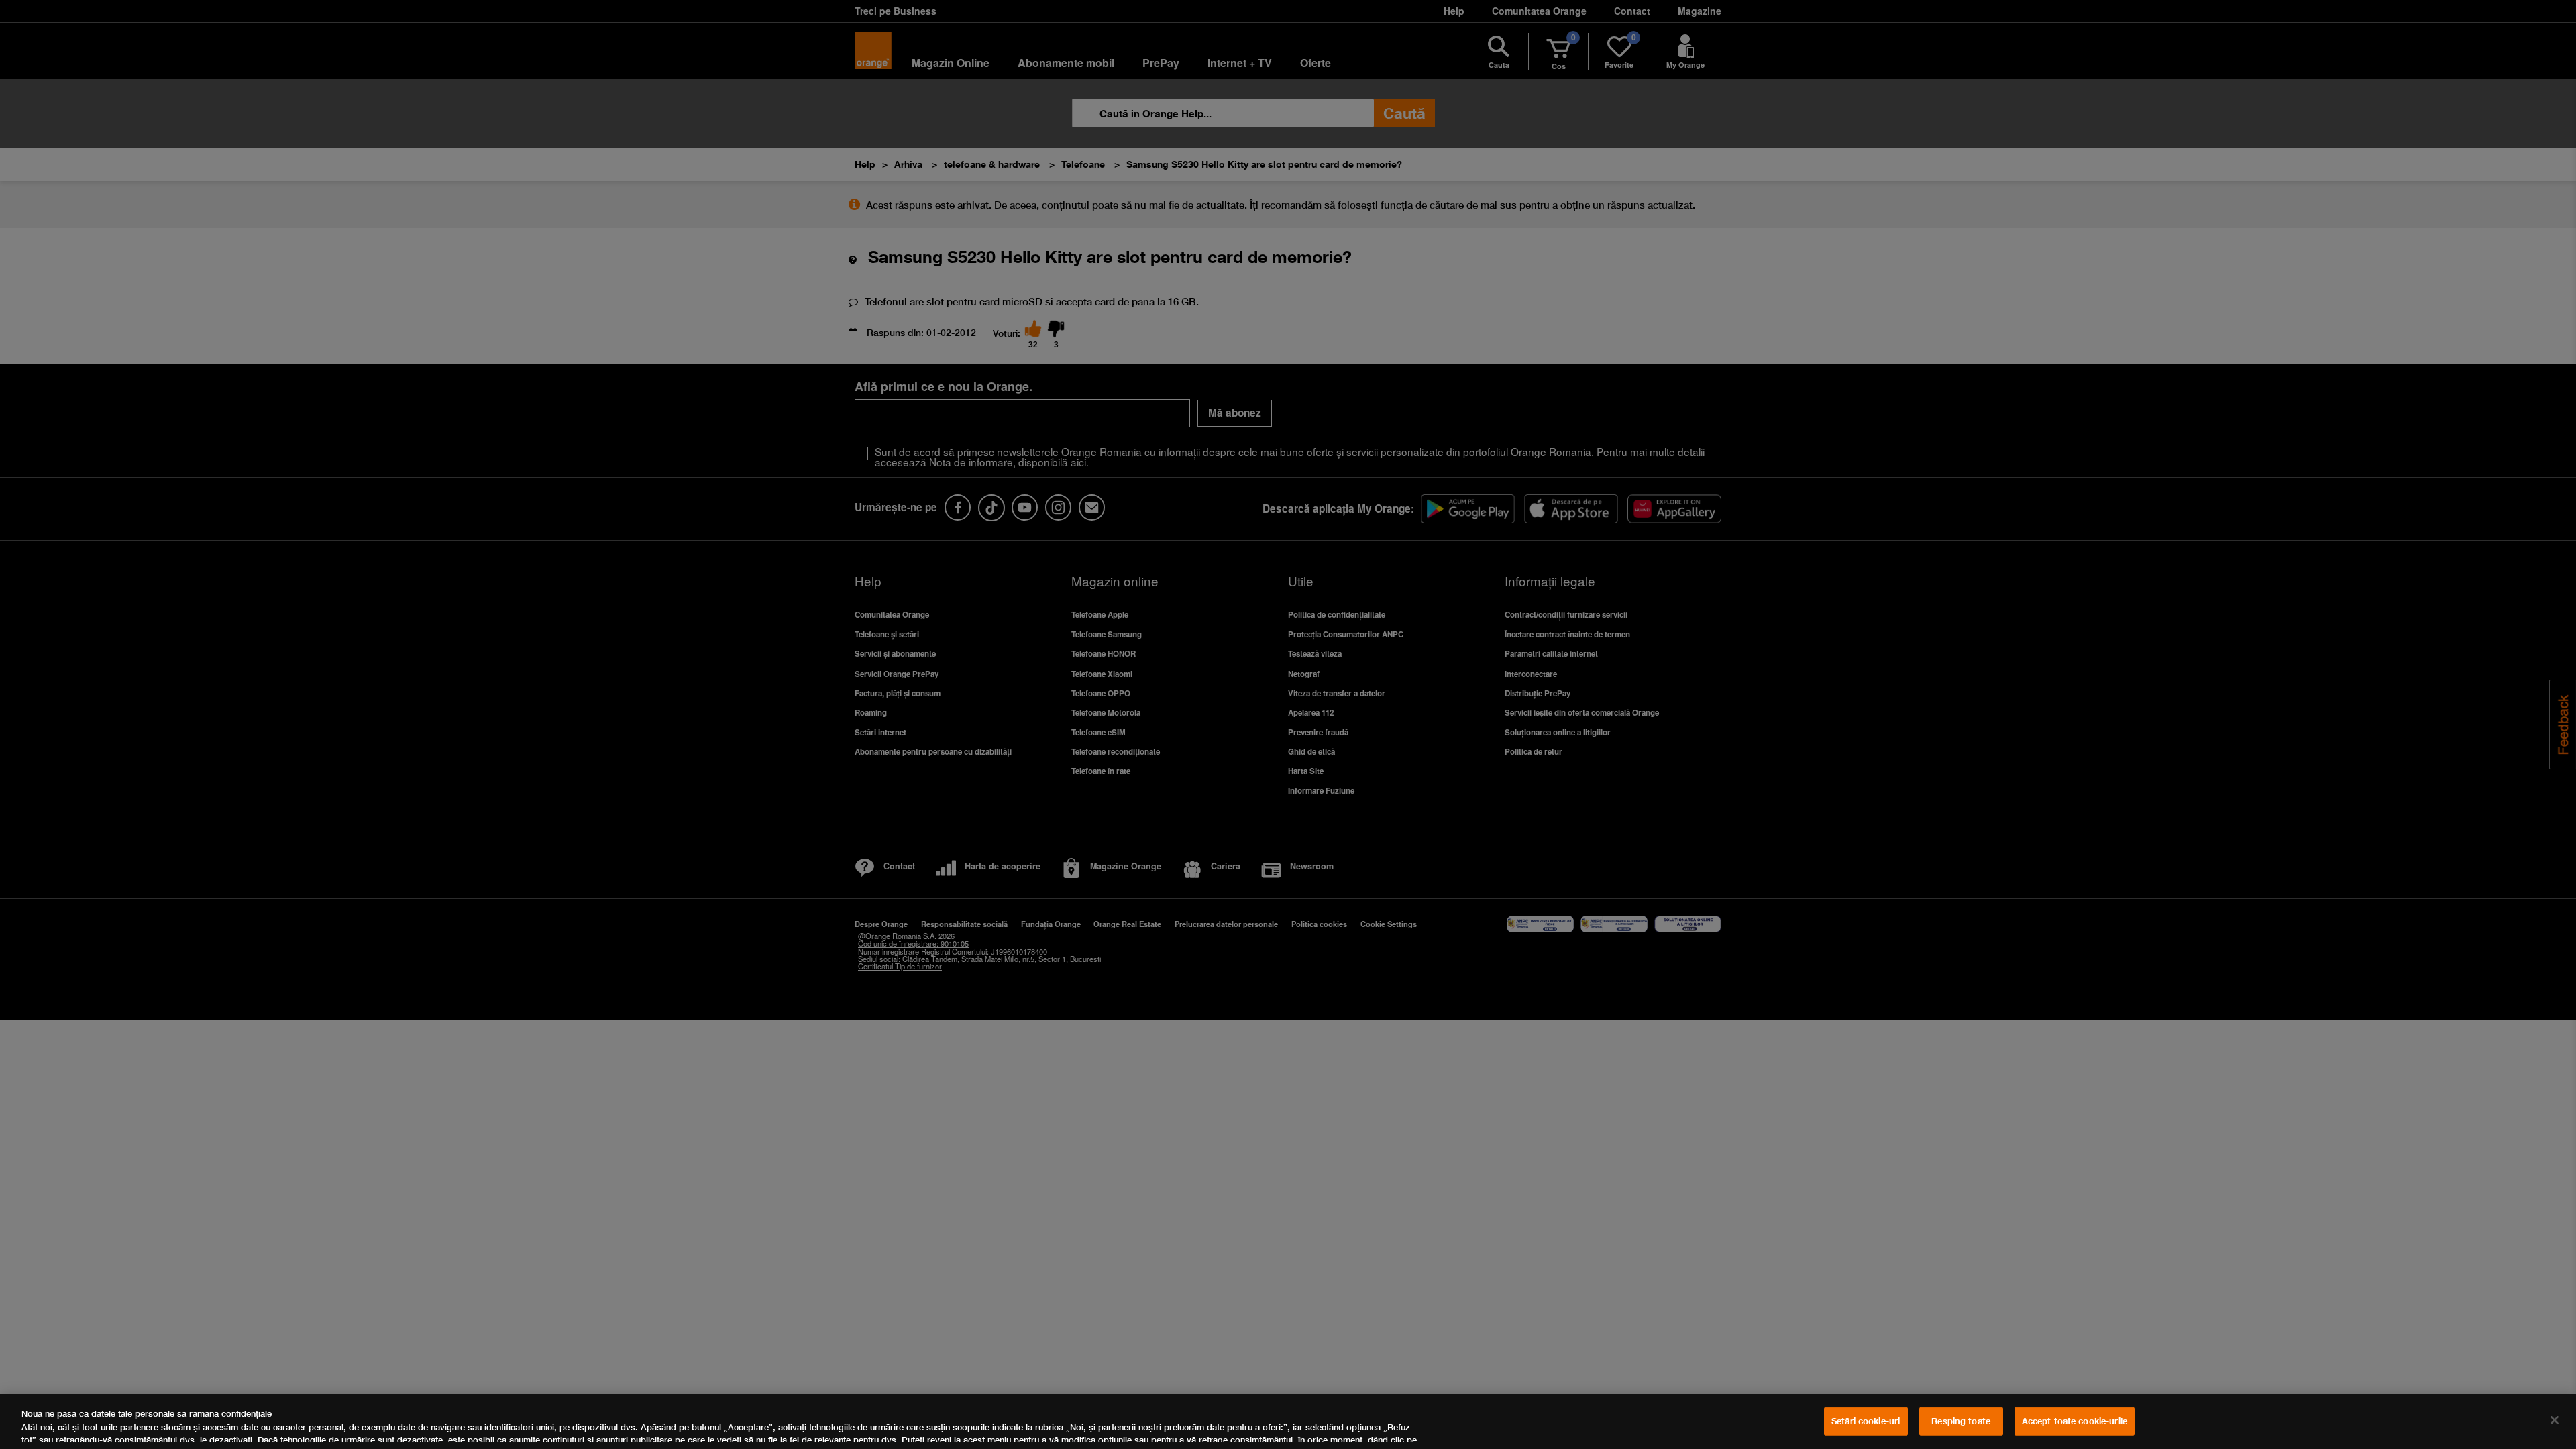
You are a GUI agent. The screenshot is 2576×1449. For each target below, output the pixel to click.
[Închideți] (2555, 1420)
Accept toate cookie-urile (2075, 1421)
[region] (1288, 1421)
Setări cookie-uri (1866, 1421)
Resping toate (1961, 1421)
